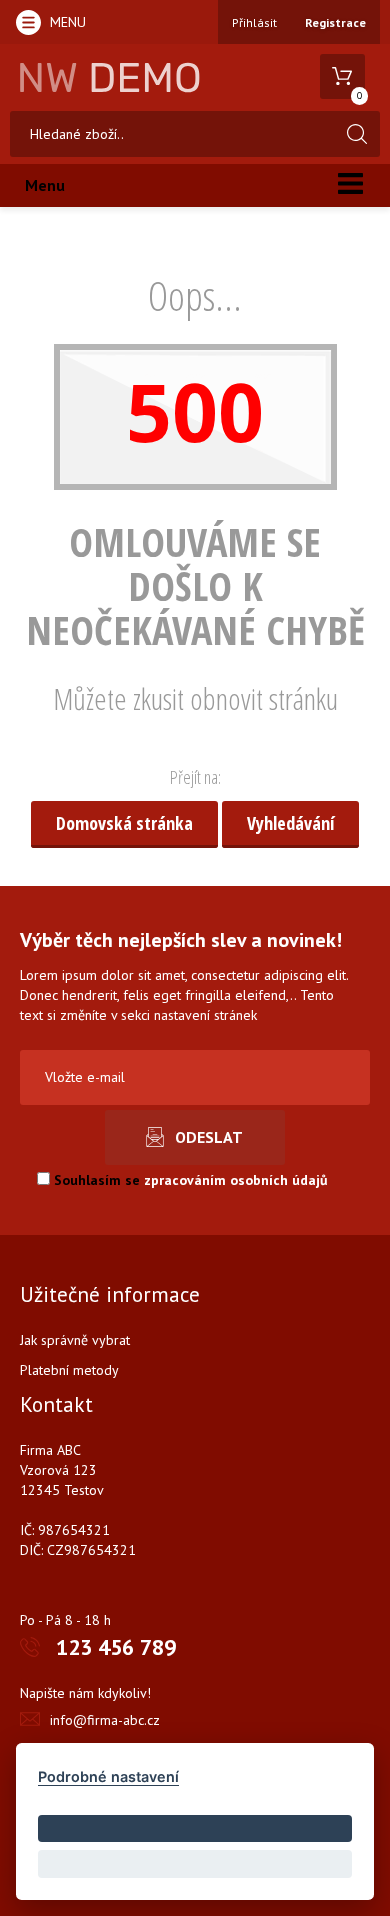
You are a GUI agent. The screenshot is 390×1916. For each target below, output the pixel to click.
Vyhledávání (290, 823)
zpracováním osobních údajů (236, 1180)
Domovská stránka (124, 823)
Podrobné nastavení (108, 1776)
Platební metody (69, 1370)
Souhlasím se (189, 1180)
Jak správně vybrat (75, 1340)
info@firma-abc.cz (105, 1720)
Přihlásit (254, 22)
